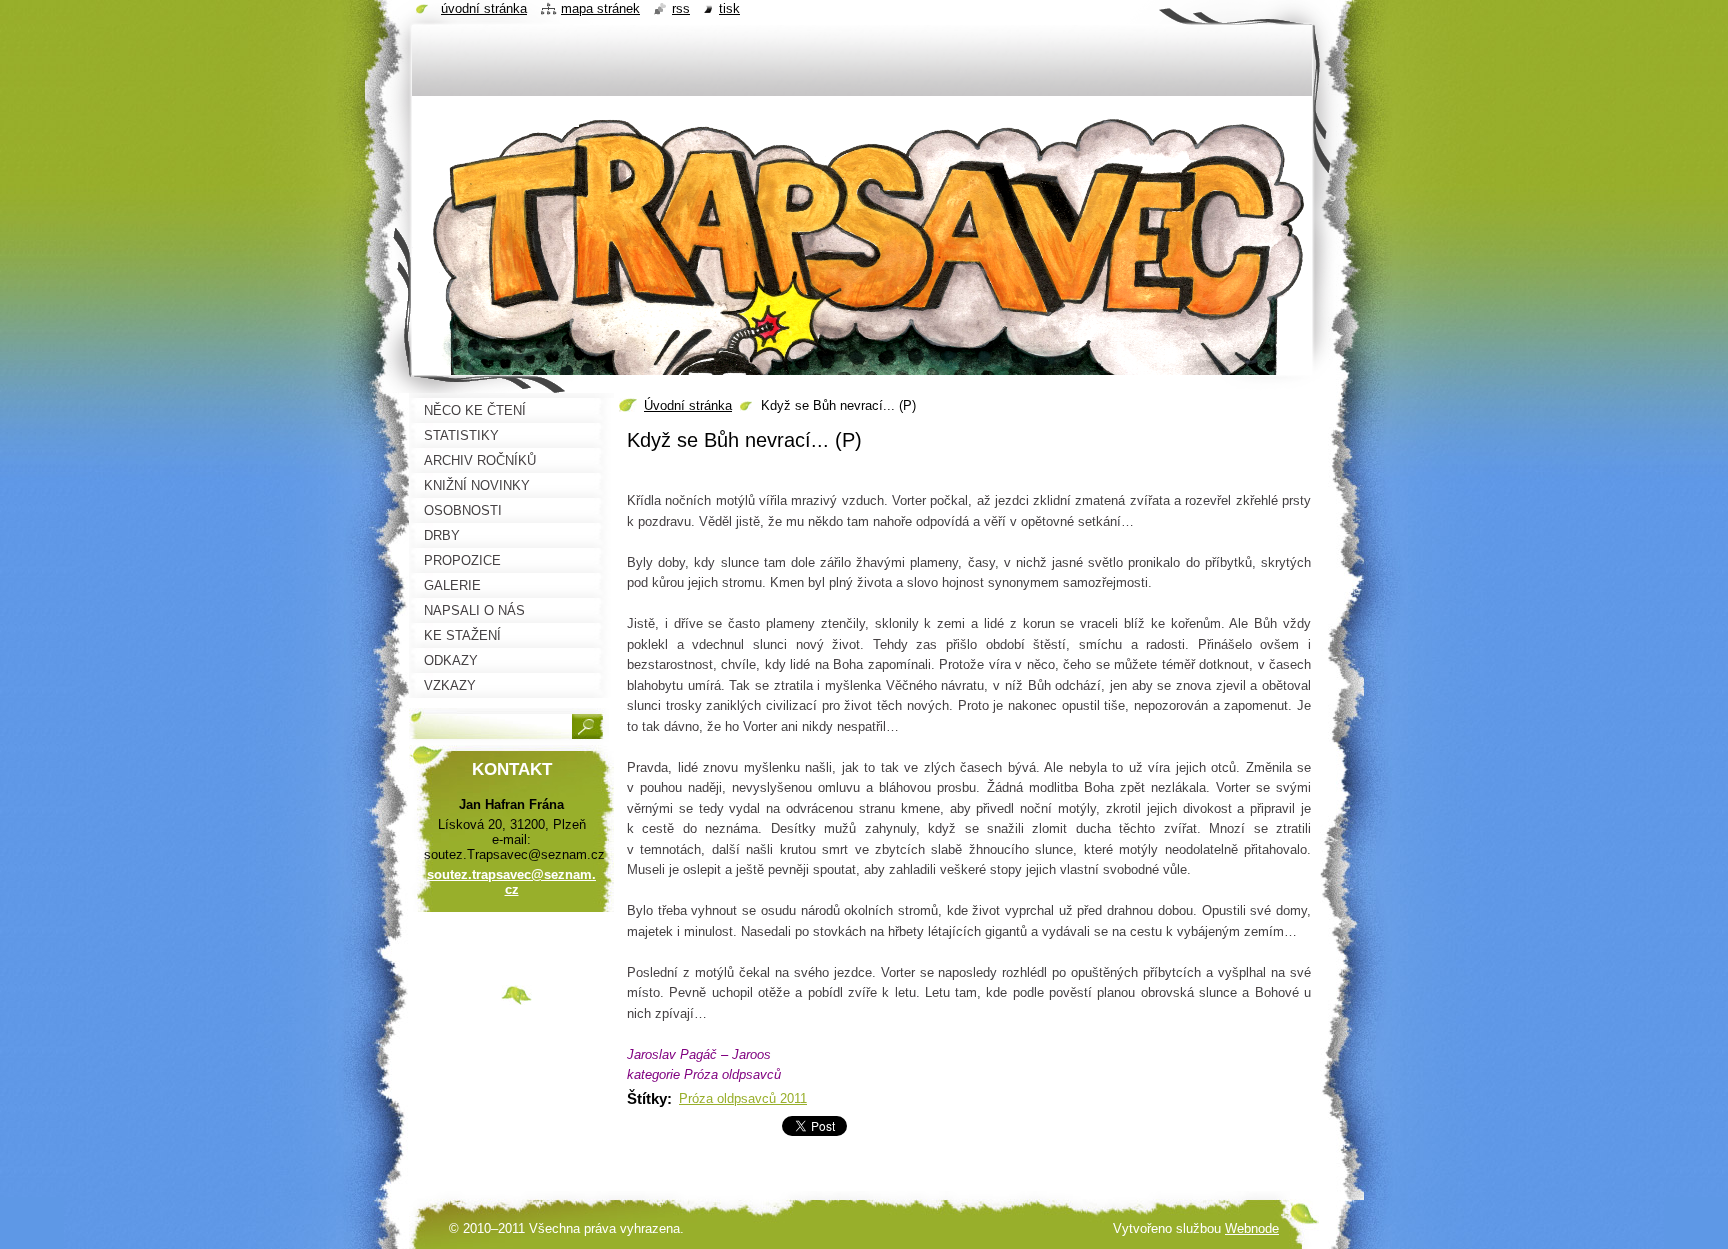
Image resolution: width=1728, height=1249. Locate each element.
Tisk (729, 8)
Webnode (1252, 1228)
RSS (681, 8)
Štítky (647, 1098)
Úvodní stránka (688, 405)
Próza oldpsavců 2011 (743, 1098)
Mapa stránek (600, 8)
